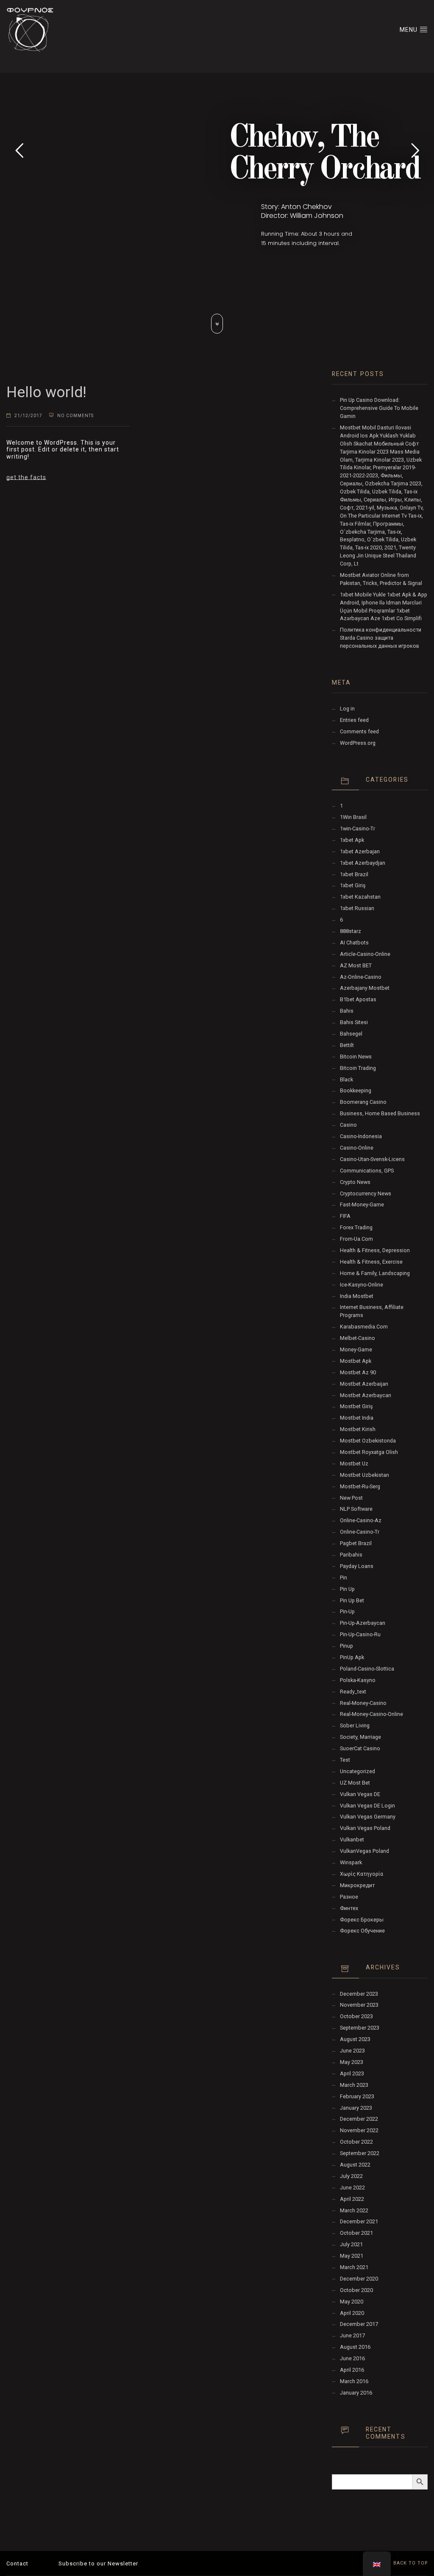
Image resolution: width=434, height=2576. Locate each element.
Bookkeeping (356, 1090)
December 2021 (359, 2221)
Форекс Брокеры (362, 1920)
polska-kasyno (358, 1680)
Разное (349, 1897)
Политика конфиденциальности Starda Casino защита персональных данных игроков (381, 638)
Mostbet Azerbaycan (366, 1395)
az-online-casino (361, 977)
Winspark (351, 1862)
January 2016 (356, 2393)
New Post (351, 1498)
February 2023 (357, 2096)
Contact (17, 2563)
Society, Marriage (360, 1737)
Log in (347, 709)
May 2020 (352, 2302)
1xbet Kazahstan (360, 897)
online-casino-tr (360, 1532)
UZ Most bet (355, 1783)
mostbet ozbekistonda (368, 1441)
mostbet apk (356, 1361)
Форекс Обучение (362, 1931)
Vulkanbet (352, 1839)
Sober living (355, 1725)
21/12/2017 (28, 416)
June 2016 (352, 2358)
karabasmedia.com (364, 1327)
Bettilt (347, 1045)
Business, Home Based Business (380, 1113)
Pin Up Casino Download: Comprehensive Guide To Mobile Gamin (379, 408)
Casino (348, 1125)
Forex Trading (356, 1227)
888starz (351, 931)
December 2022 (359, 2119)
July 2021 (351, 2244)
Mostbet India (357, 1418)
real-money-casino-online (371, 1714)
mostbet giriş (356, 1406)
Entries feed (354, 720)
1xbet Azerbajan (360, 851)
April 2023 (352, 2073)
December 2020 (359, 2279)
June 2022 (352, 2188)
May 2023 (352, 2062)
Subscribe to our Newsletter (98, 2563)
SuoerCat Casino (360, 1748)
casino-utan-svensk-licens (372, 1159)
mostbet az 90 (358, 1372)
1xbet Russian (357, 908)
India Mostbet (357, 1296)
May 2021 (352, 2256)
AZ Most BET (356, 965)
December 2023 (359, 1994)
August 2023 (355, 2039)
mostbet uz (354, 1463)
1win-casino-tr (357, 828)
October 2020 (356, 2290)
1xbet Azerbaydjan (363, 863)
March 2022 (354, 2210)
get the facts (26, 477)
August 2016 (355, 2347)
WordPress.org (358, 743)
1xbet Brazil (354, 874)
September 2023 (360, 2028)
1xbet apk (352, 840)
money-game (356, 1349)
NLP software (356, 1509)
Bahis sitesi (354, 1022)
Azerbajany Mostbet (365, 988)
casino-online (357, 1148)
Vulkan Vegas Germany (368, 1817)
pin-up (347, 1611)
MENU (409, 30)
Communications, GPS (367, 1171)
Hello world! (46, 392)
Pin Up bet (352, 1600)
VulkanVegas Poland (364, 1851)
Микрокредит (357, 1885)
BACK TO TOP (410, 2563)
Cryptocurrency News (366, 1193)
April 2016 (352, 2370)
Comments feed (359, 731)
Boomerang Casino (363, 1102)
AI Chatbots (354, 943)
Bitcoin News (356, 1057)
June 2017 (352, 2335)
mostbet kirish (358, 1429)
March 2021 (354, 2267)
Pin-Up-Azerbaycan (363, 1623)
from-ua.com (356, 1239)
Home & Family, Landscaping (375, 1273)
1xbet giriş (353, 885)
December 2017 (359, 2324)
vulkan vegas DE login (367, 1806)
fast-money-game (362, 1204)
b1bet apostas (358, 999)
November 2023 (359, 2005)
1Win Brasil (353, 817)
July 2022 (351, 2176)
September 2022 (360, 2153)
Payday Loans (357, 1566)
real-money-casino (363, 1703)
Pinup (346, 1646)
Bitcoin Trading (358, 1068)
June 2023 (352, 2051)
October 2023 (356, 2016)
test (345, 1760)
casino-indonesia (361, 1136)
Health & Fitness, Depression (375, 1250)
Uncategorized (357, 1771)
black (346, 1079)
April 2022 (352, 2199)
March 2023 (354, 2085)
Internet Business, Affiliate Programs (372, 1311)
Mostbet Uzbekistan (364, 1475)
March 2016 (354, 2381)
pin (344, 1578)
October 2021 (356, 2233)
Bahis (347, 1011)
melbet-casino (357, 1338)
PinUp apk (352, 1657)
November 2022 (359, 2130)
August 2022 (355, 2165)
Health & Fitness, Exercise (371, 1262)
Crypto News (355, 1182)
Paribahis (351, 1555)
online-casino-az (361, 1520)
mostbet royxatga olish (369, 1452)
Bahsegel (351, 1034)
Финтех (349, 1908)
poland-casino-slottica (367, 1669)
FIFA (345, 1216)
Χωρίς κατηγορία (362, 1874)
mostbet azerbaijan (364, 1384)
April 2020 (352, 2313)
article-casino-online (365, 954)
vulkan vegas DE (360, 1794)
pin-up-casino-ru (360, 1634)
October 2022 (356, 2142)
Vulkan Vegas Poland (365, 1828)
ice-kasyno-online (362, 1285)
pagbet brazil (356, 1543)
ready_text (353, 1692)
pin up (347, 1589)
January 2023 (356, 2108)
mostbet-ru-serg (360, 1486)
